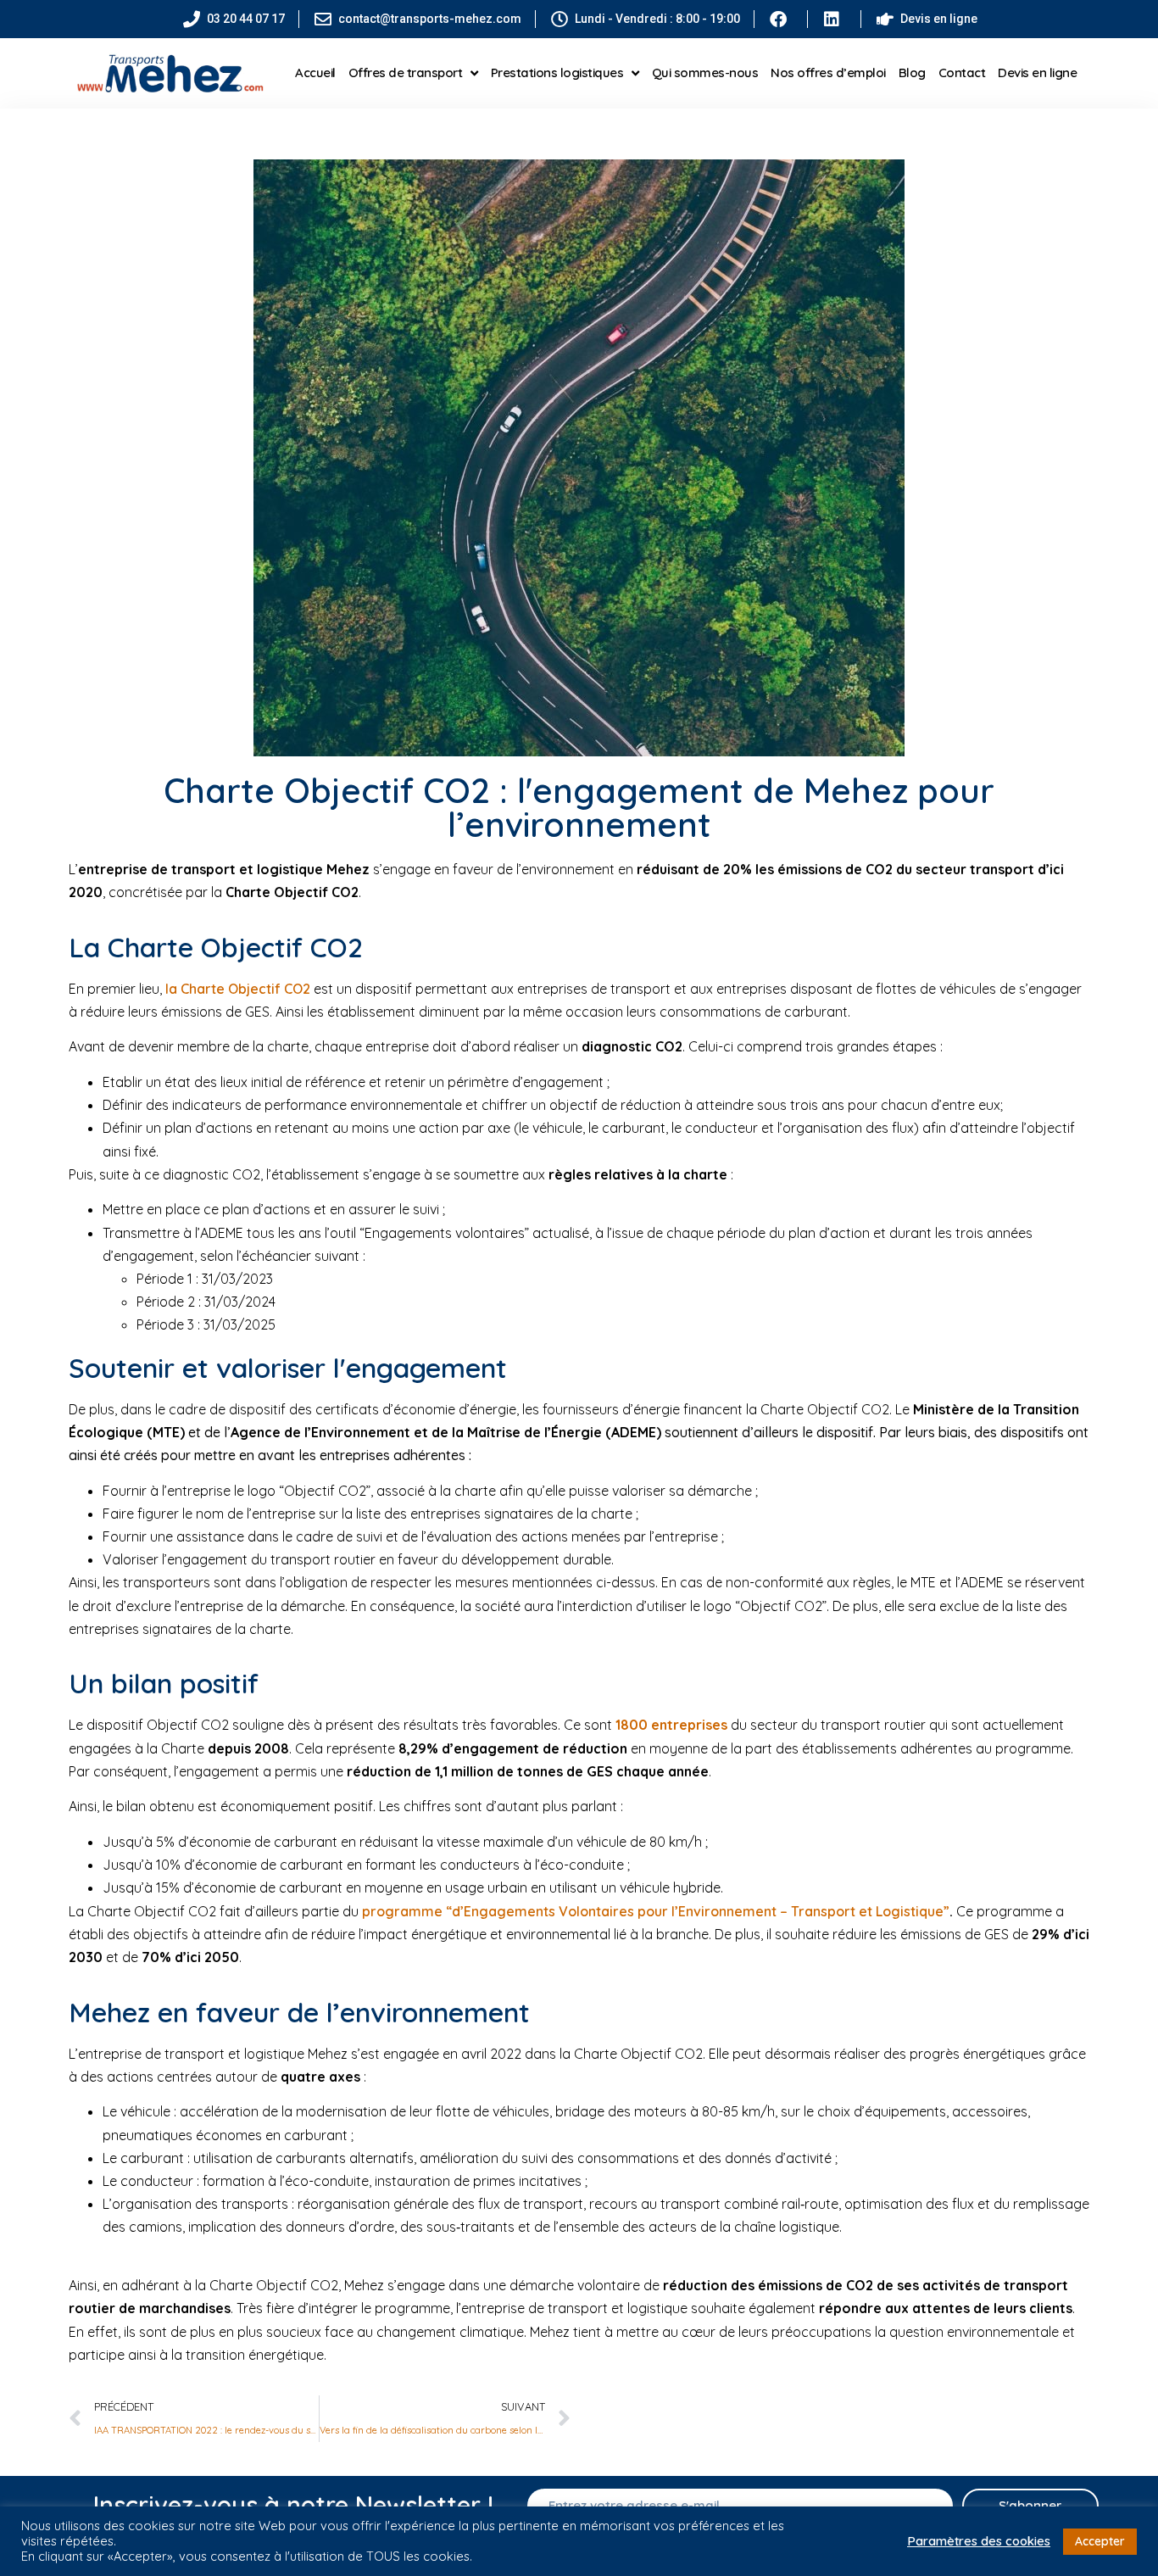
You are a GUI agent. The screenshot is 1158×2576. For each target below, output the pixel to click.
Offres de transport (406, 72)
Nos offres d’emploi (828, 72)
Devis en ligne (1037, 72)
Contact (962, 72)
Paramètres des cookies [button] (979, 2541)
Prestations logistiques (557, 72)
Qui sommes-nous (705, 72)
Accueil (315, 72)
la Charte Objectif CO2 (236, 989)
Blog (912, 72)
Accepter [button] (1100, 2541)
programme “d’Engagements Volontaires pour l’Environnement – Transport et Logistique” (656, 1911)
